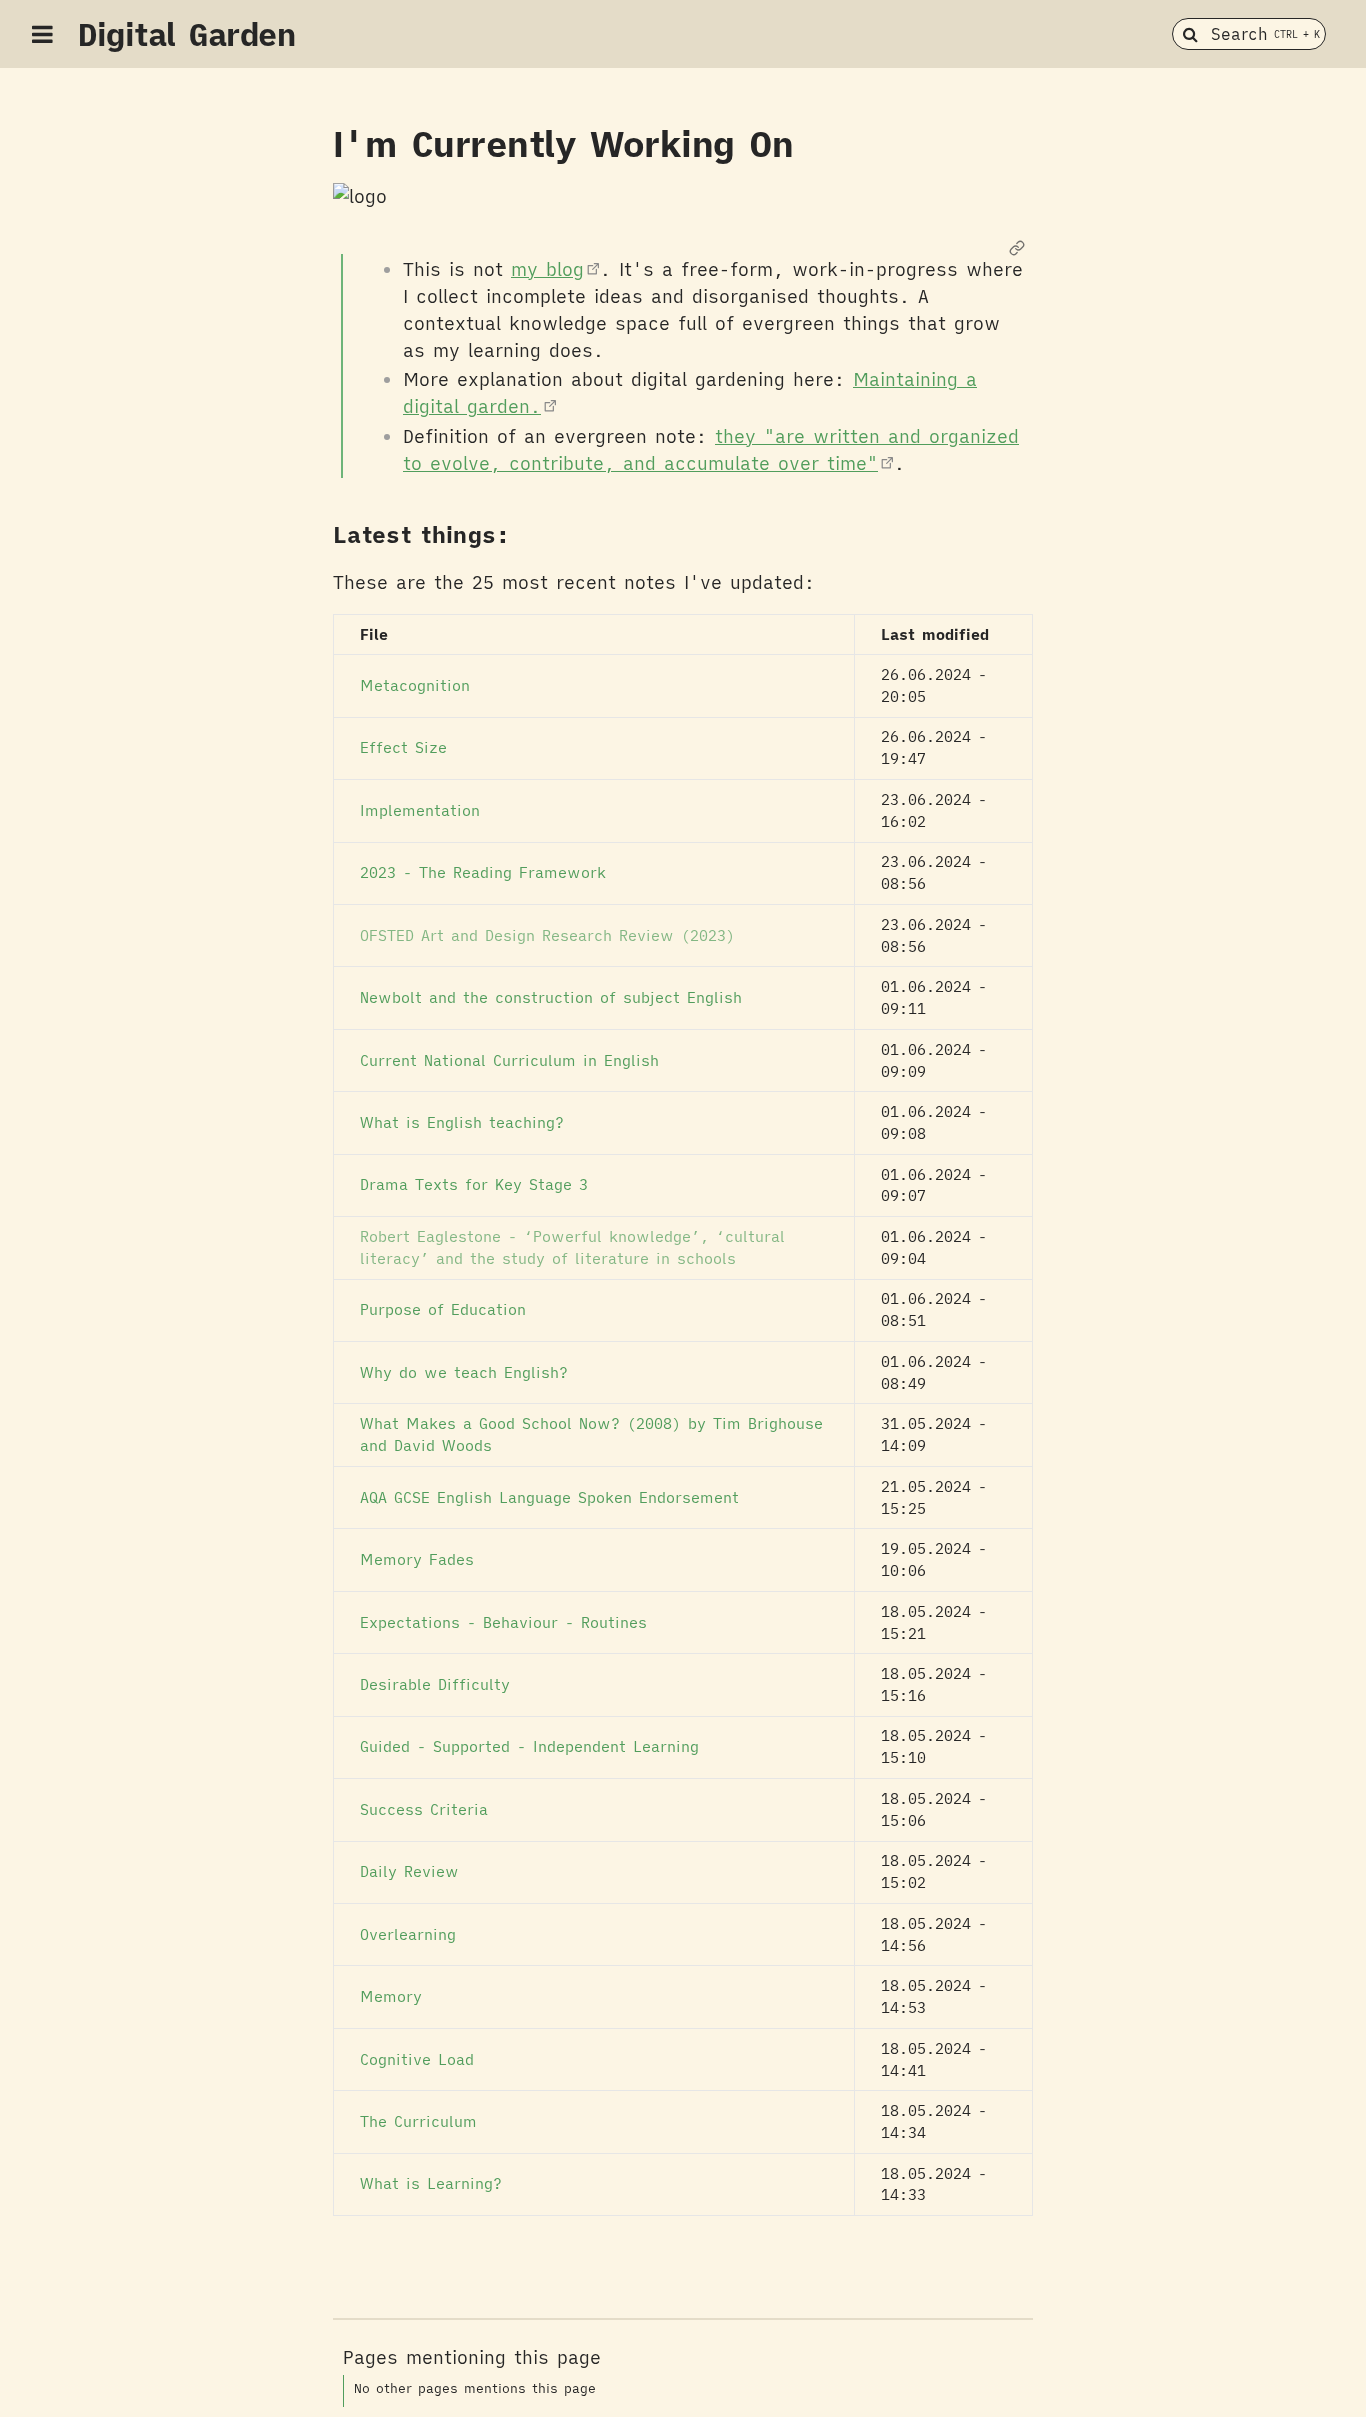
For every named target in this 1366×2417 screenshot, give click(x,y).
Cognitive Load (417, 2059)
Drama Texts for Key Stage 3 (474, 1184)
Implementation (420, 810)
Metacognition (415, 685)
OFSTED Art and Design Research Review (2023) (547, 935)
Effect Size (403, 747)
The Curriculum (418, 2121)
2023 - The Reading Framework (483, 872)
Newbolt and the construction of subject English (551, 997)
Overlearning (408, 1934)
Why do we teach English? (464, 1372)
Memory (391, 1996)
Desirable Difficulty (435, 1684)
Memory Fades (417, 1559)
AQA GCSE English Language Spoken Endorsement (549, 1497)
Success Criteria (424, 1809)
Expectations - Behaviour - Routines (503, 1622)
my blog (547, 269)
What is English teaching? (462, 1122)
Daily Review (409, 1871)
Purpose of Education (443, 1309)
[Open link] (1017, 249)
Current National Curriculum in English (509, 1060)
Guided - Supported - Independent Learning (529, 1746)
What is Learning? (431, 2183)
